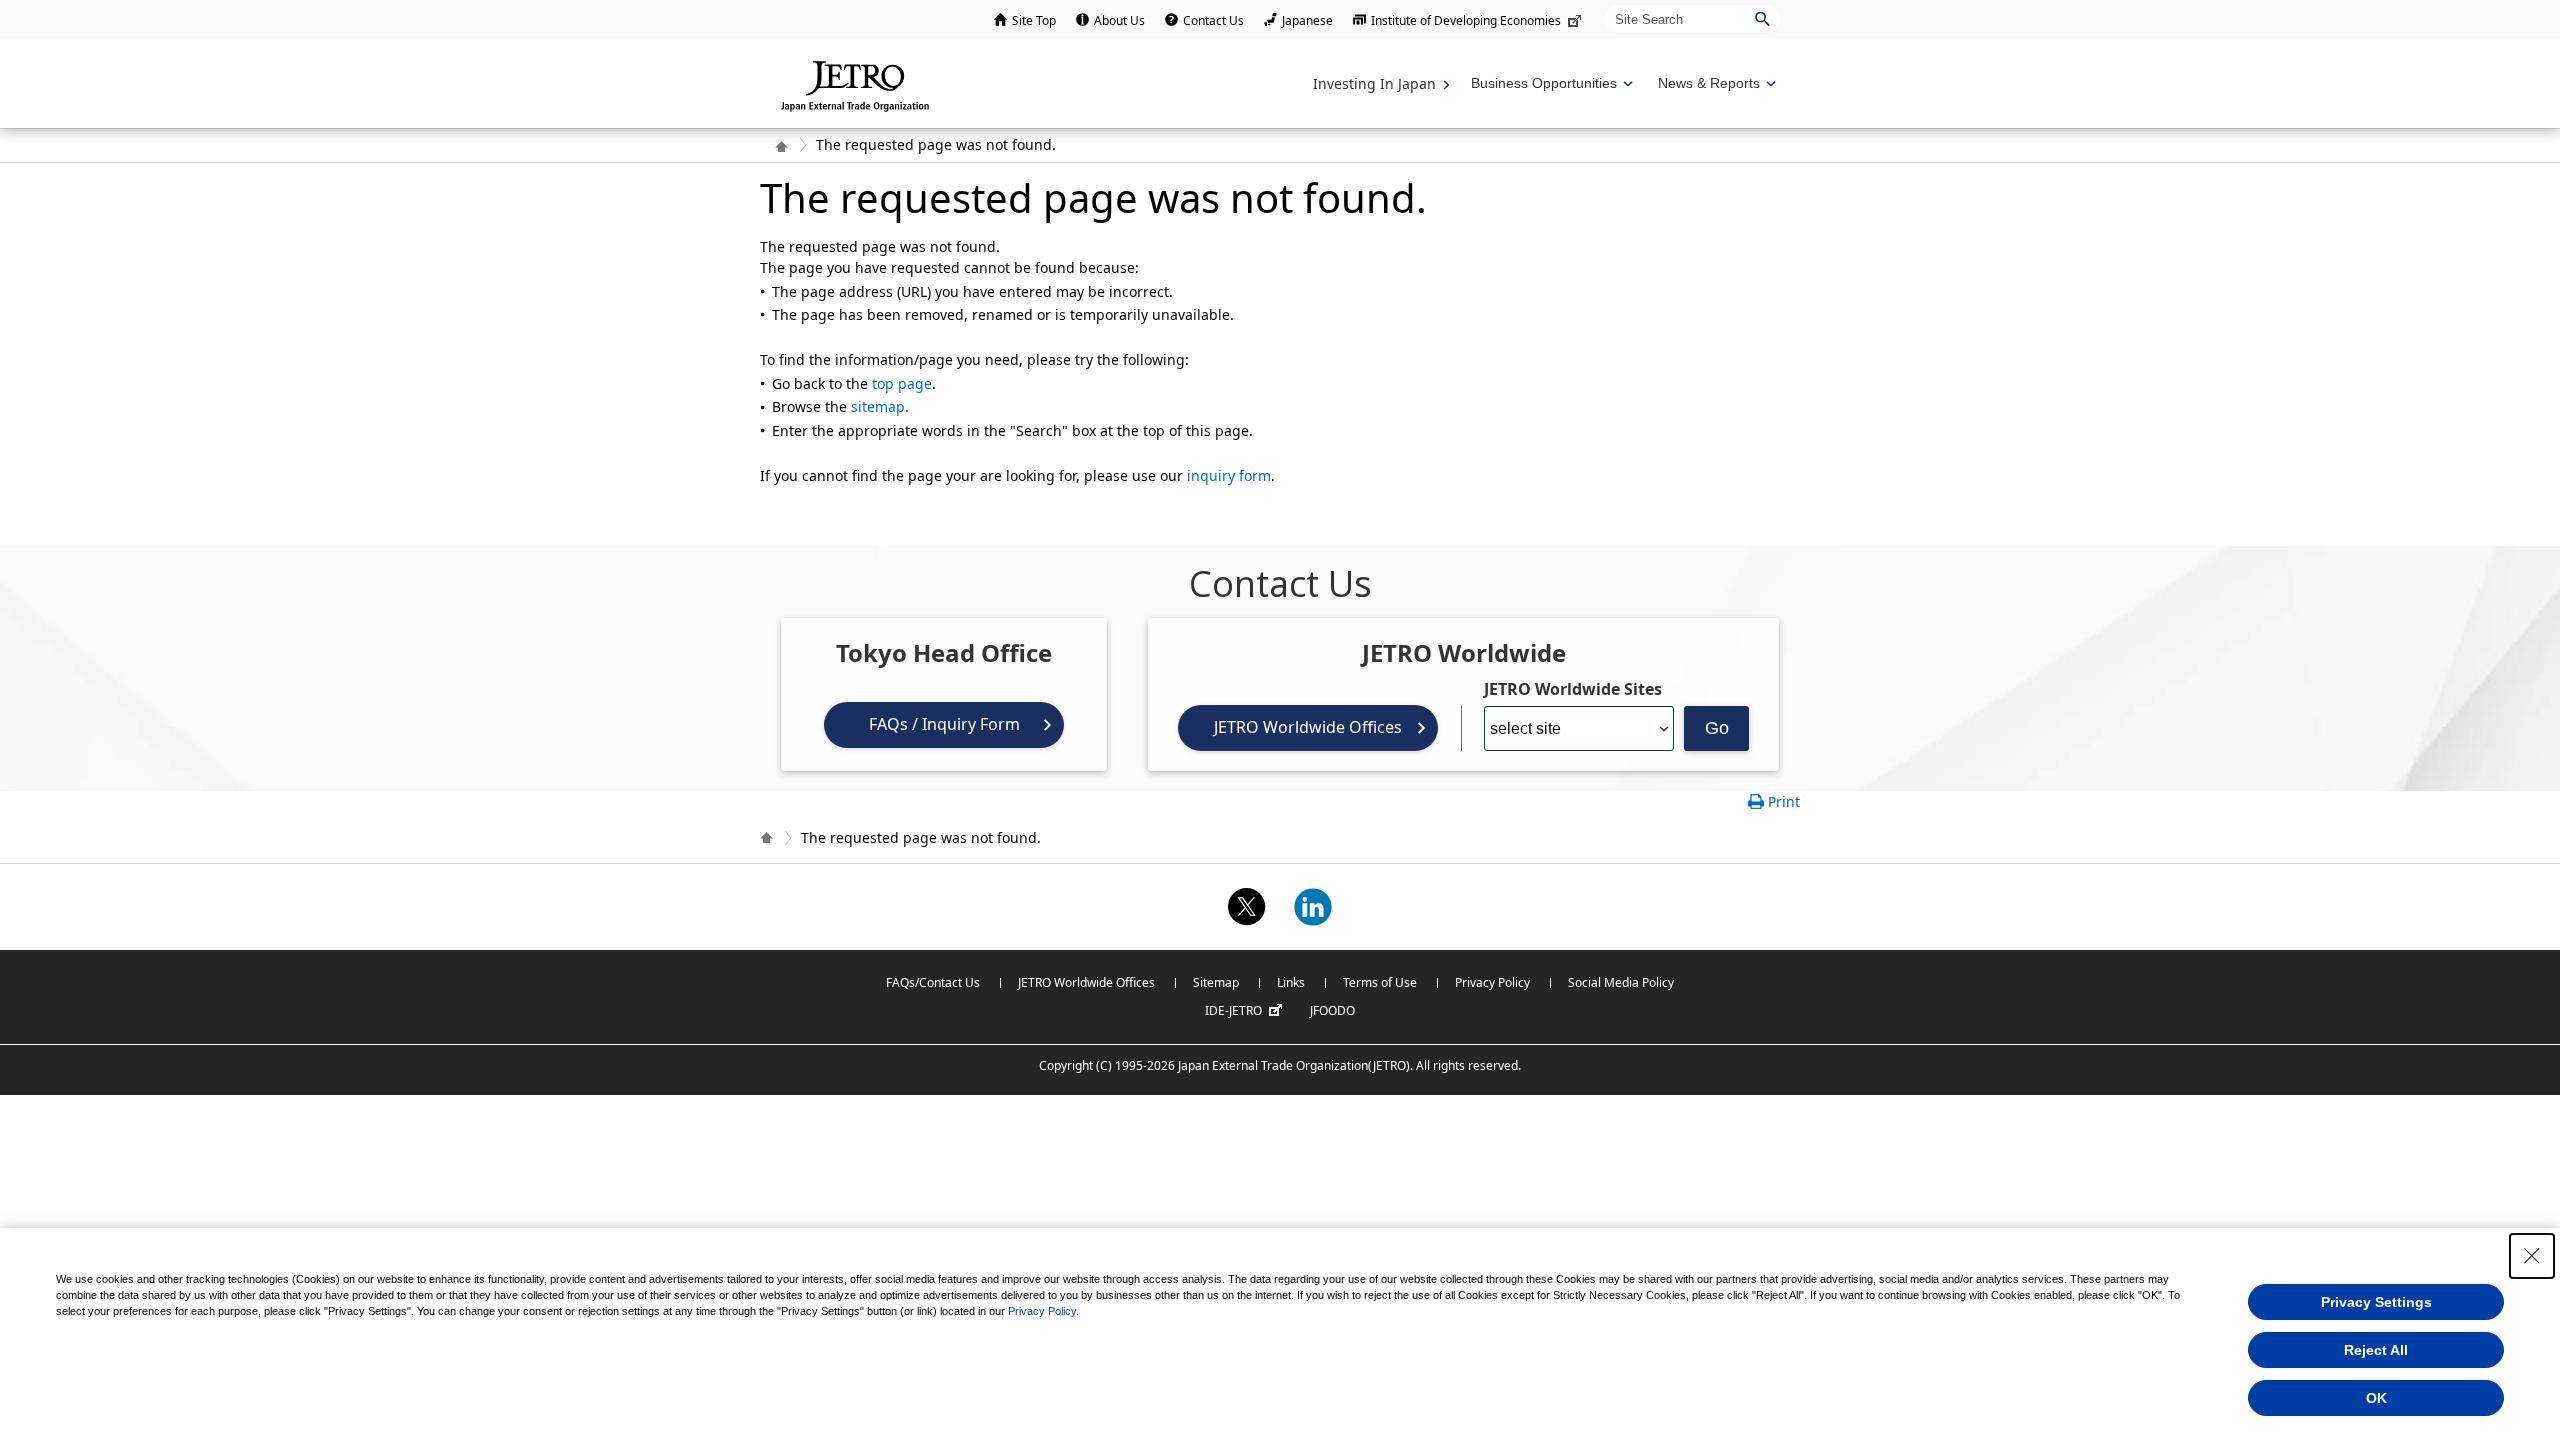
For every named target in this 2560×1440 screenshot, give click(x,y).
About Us (1119, 20)
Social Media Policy (1621, 982)
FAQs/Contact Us (933, 982)
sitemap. (880, 406)
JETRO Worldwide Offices (1308, 727)
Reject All (2376, 1350)
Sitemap (1216, 982)
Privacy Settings (2376, 1302)
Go (1717, 728)
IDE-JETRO (1233, 1010)
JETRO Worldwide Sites (1573, 689)
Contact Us (1213, 20)
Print (1784, 801)
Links (1291, 982)
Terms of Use (1380, 982)
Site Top (1034, 20)
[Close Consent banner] (2532, 1256)
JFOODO (1332, 1010)
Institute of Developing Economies (1466, 20)
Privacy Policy (1492, 982)
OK (2376, 1398)
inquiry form (1229, 475)
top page (902, 383)
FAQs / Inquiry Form (944, 724)
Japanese (1307, 20)
